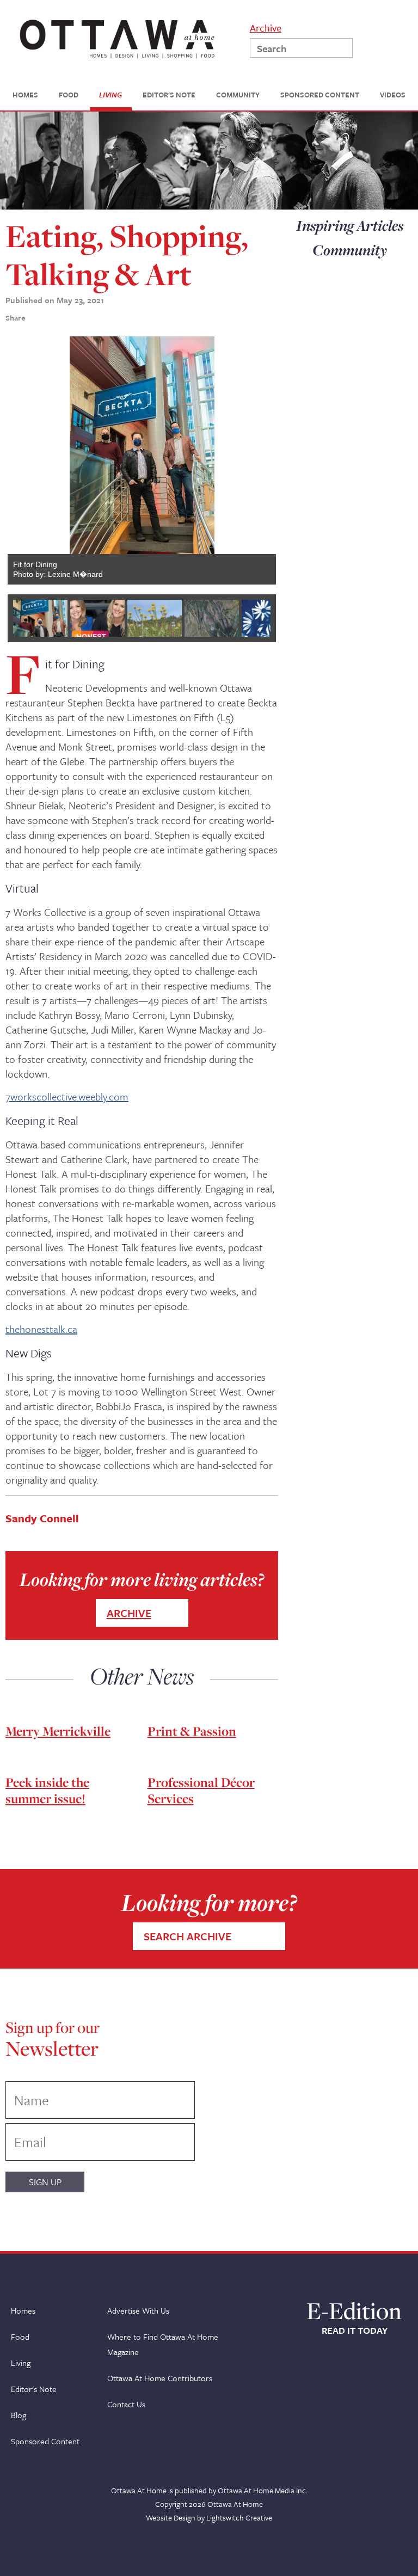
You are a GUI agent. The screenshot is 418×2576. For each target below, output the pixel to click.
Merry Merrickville (58, 1731)
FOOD (69, 95)
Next (260, 460)
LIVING (110, 95)
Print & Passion (192, 1731)
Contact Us (126, 2404)
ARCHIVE (129, 1613)
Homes (23, 2310)
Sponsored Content (45, 2441)
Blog (19, 2415)
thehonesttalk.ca (41, 1329)
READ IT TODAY (355, 2331)
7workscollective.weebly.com (67, 1096)
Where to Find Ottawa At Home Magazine (163, 2344)
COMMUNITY (238, 95)
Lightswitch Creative (239, 2517)
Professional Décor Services (201, 1790)
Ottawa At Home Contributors (160, 2378)
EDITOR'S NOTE (169, 95)
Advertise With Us (138, 2310)
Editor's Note (34, 2389)
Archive (266, 27)
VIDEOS (393, 95)
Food (20, 2337)
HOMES (25, 95)
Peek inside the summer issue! (47, 1790)
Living (21, 2363)
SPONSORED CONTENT (320, 95)
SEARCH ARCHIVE (188, 1936)
